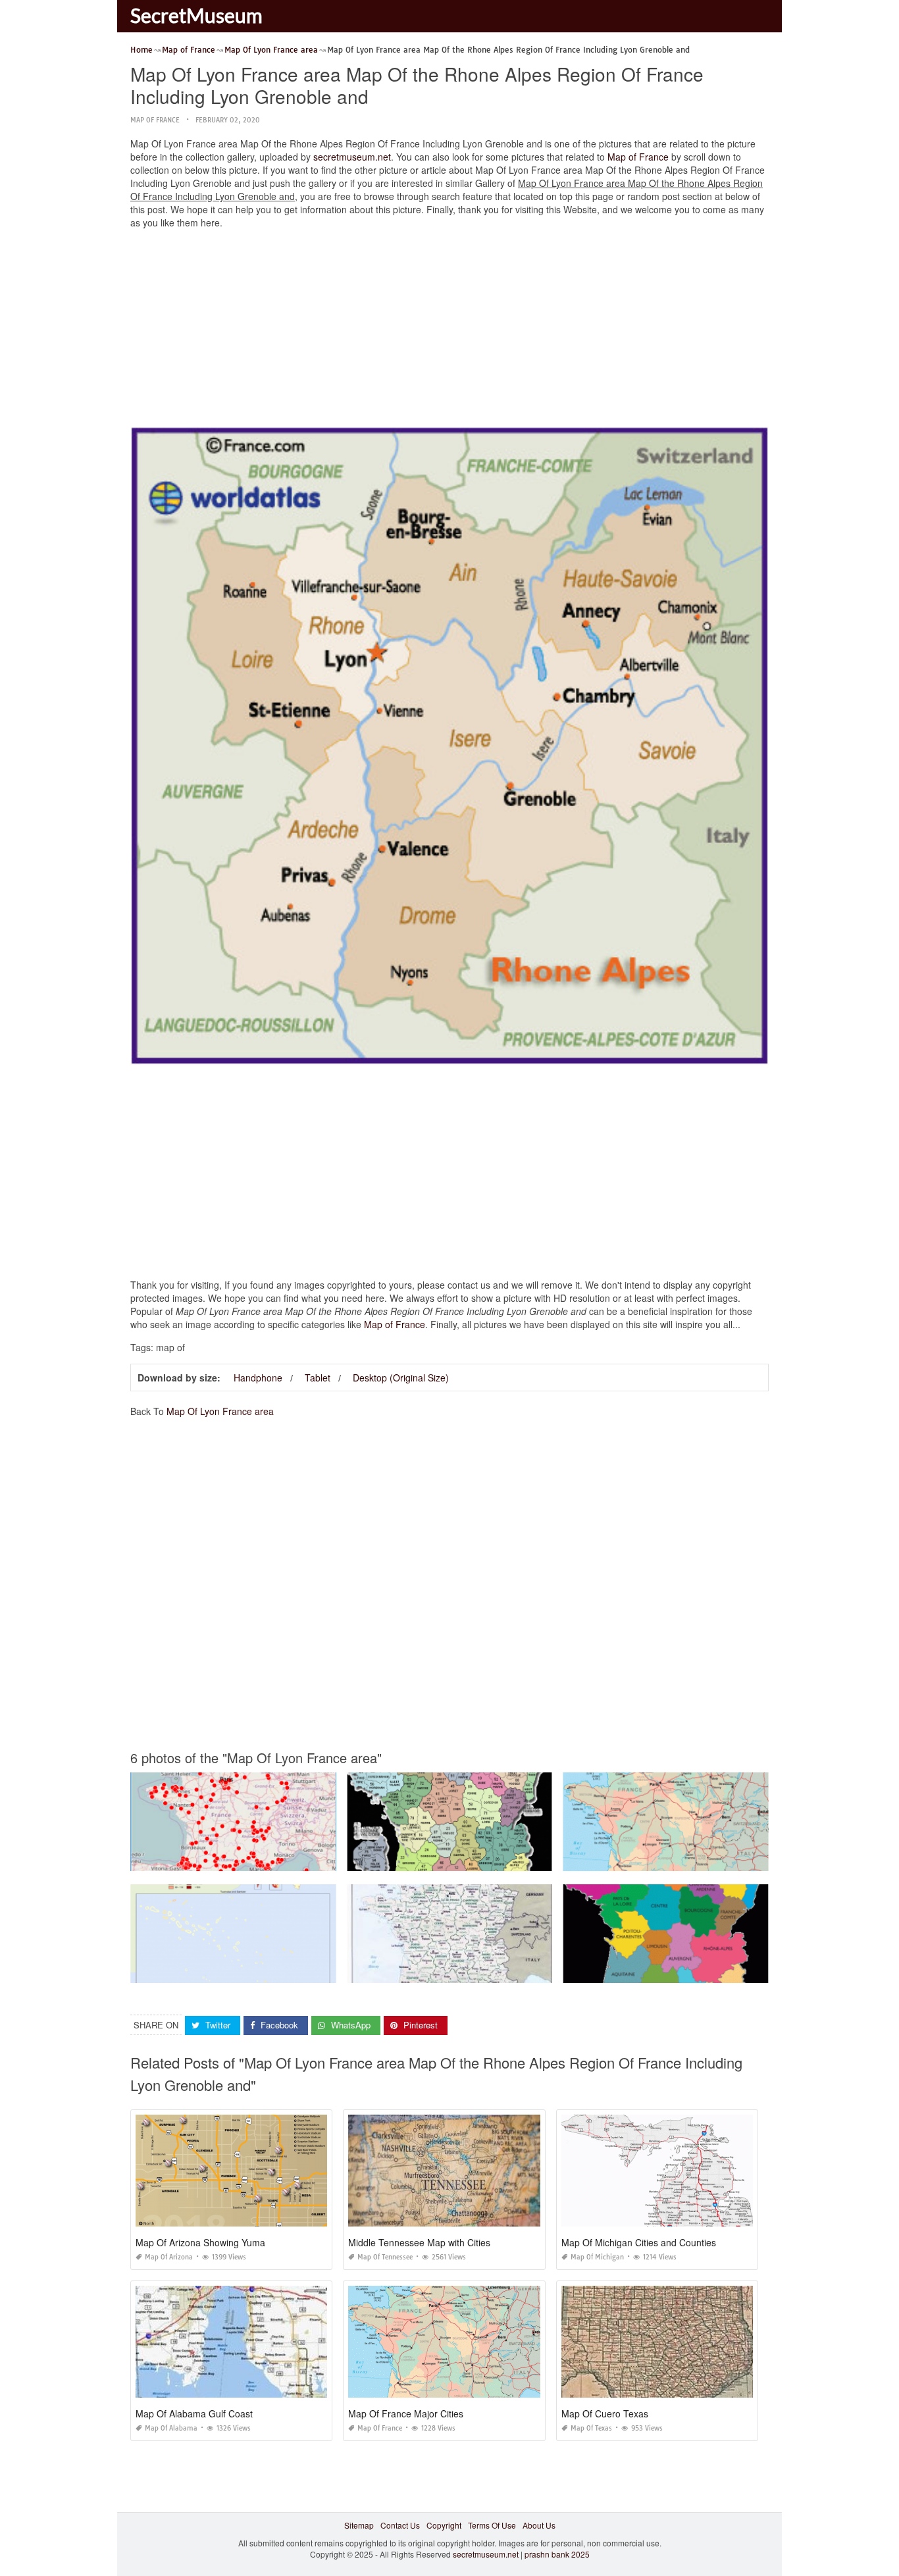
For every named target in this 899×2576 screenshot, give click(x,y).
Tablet (318, 1378)
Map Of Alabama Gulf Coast (194, 2413)
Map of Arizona (169, 2257)
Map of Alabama (171, 2428)
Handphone (258, 1378)
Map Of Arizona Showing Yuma (200, 2242)
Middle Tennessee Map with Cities (419, 2242)
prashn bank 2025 (557, 2554)
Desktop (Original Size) (401, 1378)
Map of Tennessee (385, 2257)
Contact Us (400, 2525)
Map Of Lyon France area (220, 1411)
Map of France (155, 120)
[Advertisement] (449, 331)
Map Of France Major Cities (406, 2413)
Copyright (444, 2525)
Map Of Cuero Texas (605, 2413)
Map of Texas (591, 2428)
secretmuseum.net (352, 157)
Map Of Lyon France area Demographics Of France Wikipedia (243, 1971)
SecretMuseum (196, 15)
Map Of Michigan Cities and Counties (639, 2242)
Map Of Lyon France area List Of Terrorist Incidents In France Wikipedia (260, 1859)
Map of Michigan (597, 2257)
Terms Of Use (492, 2525)
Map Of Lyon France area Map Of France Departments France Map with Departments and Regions (525, 1859)
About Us (539, 2525)
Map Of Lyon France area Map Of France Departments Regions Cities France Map (712, 1859)
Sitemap (359, 2525)
